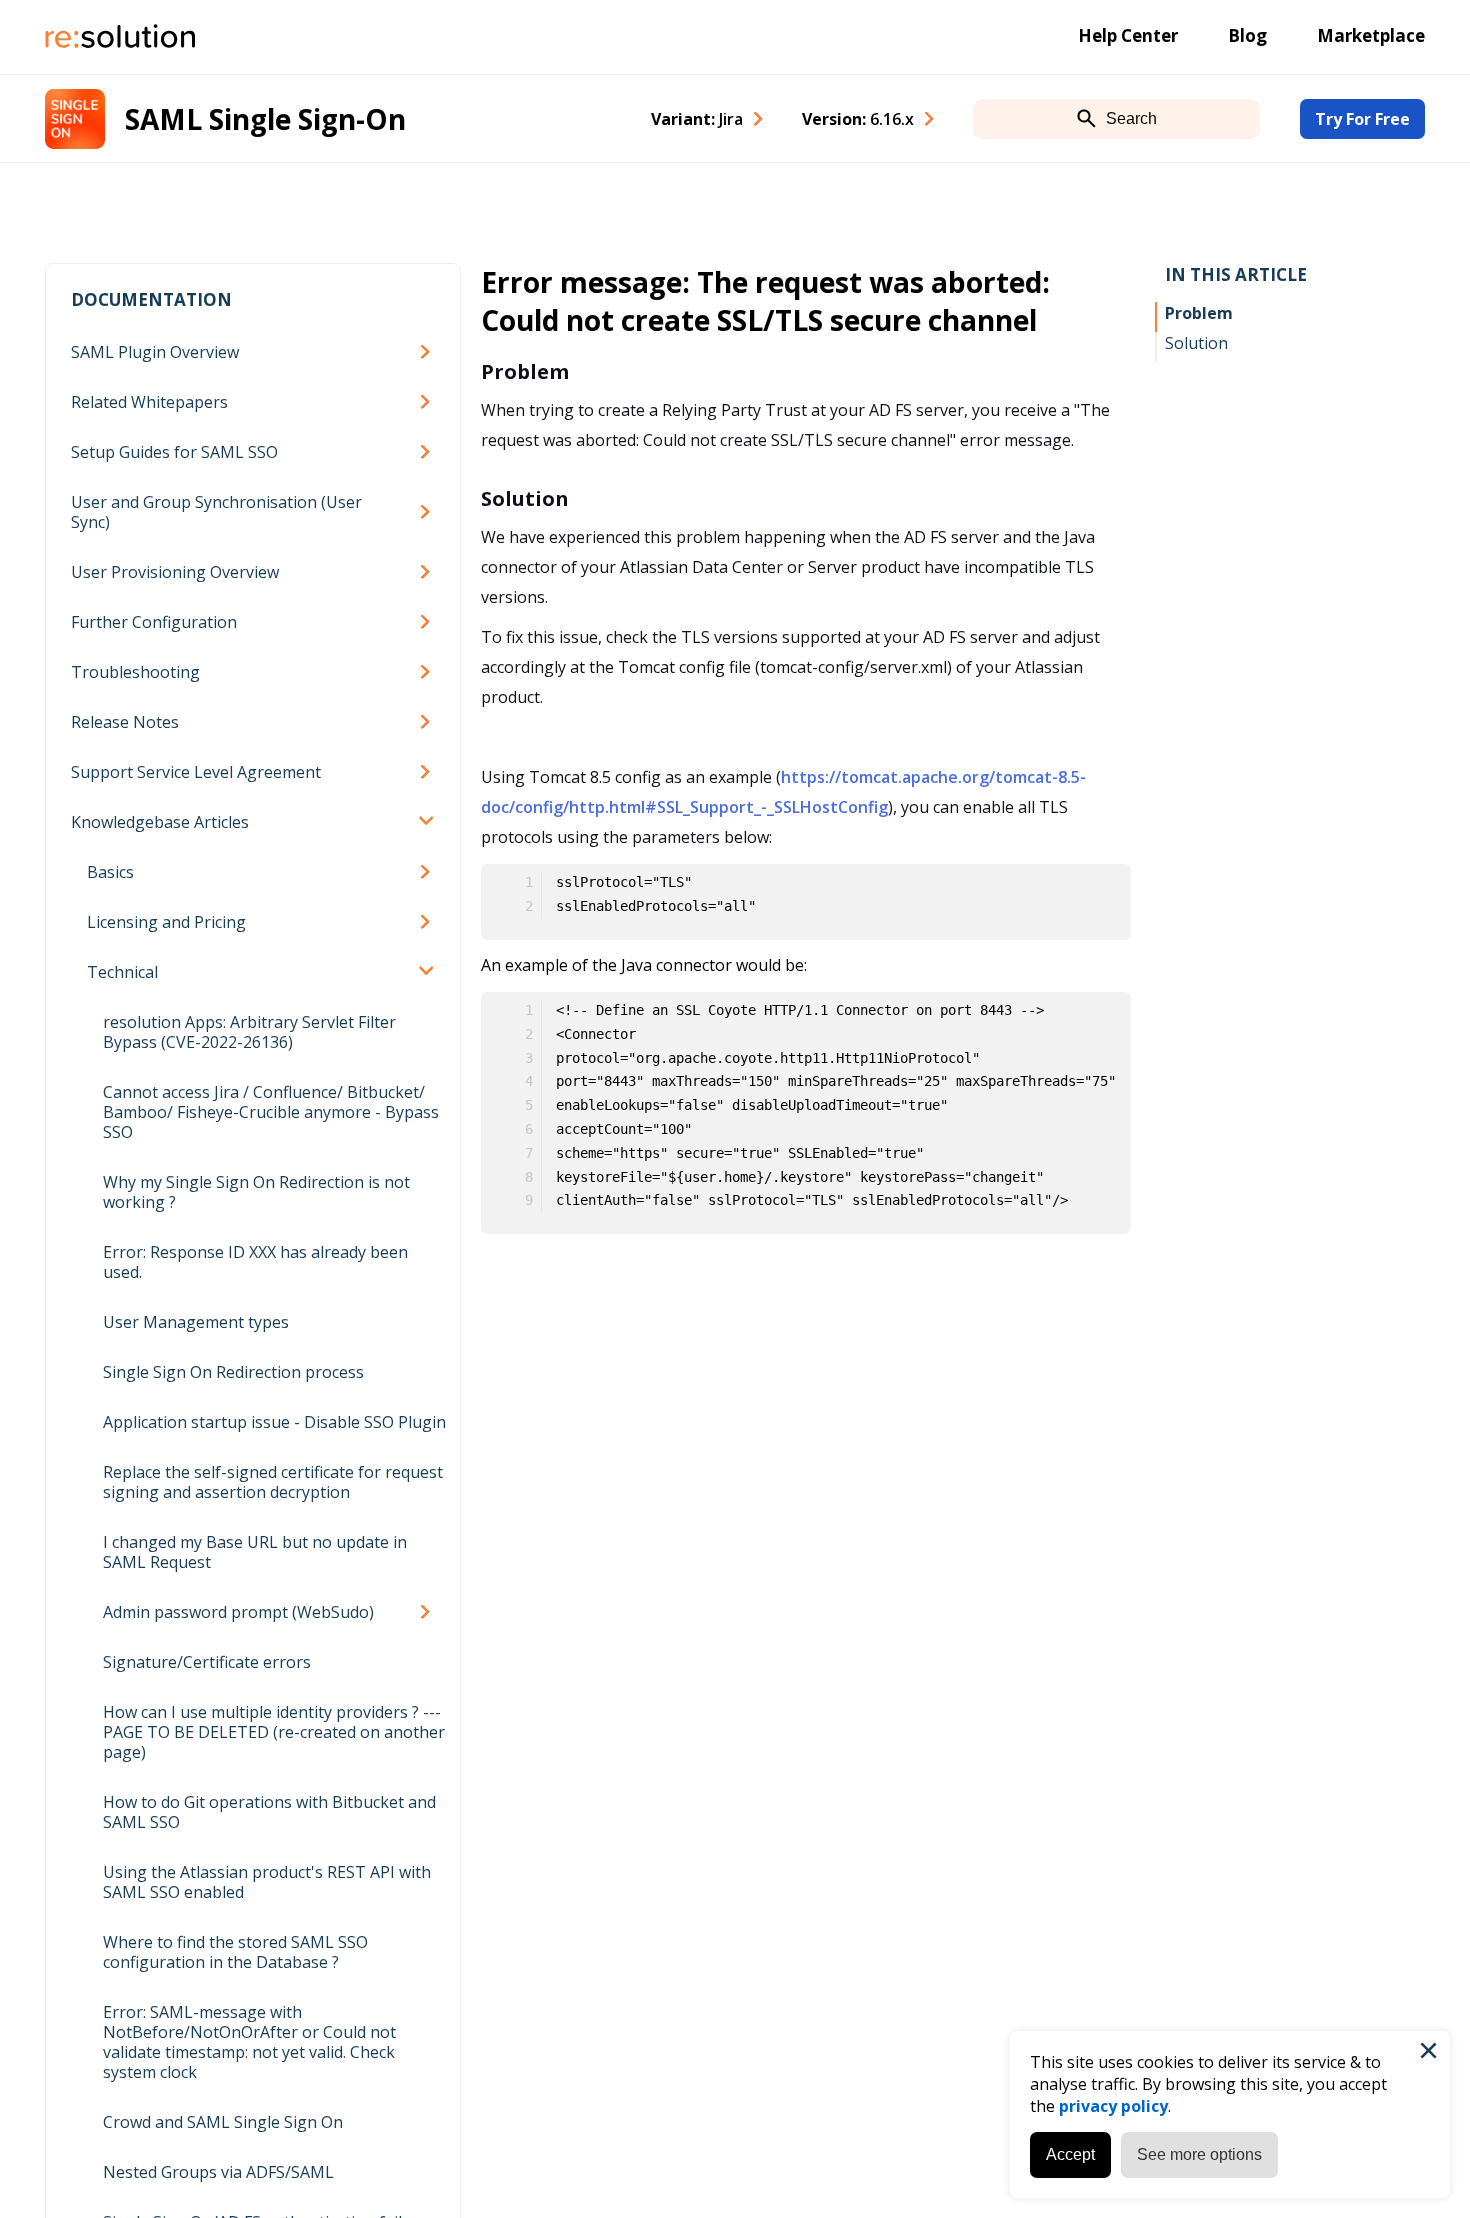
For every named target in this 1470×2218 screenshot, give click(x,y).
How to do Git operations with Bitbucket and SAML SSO (269, 1812)
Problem (1199, 313)
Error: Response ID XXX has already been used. (255, 1262)
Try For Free (1362, 119)
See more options (1199, 2154)
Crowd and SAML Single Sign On (223, 2122)
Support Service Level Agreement (196, 772)
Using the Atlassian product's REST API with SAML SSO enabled (267, 1882)
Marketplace (1371, 35)
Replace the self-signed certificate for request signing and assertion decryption (273, 1482)
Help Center (1128, 35)
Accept (1070, 2154)
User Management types (196, 1322)
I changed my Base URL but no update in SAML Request (255, 1552)
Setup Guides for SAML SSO (174, 452)
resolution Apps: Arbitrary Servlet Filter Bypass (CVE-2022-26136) (249, 1032)
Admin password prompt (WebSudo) (238, 1612)
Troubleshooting (135, 672)
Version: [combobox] (858, 119)
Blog (1247, 35)
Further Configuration (154, 622)
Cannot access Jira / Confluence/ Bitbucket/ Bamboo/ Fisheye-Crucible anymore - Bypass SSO (271, 1112)
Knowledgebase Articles (160, 822)
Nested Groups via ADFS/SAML (218, 2172)
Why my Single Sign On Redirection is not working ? (256, 1192)
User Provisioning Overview (175, 572)
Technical (122, 972)
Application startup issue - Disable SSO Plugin (274, 1422)
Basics (110, 872)
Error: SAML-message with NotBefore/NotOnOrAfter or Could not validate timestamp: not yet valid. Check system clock (249, 2042)
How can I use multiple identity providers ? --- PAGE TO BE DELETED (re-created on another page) (274, 1732)
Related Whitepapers (149, 402)
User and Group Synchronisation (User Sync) (216, 512)
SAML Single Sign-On (265, 119)
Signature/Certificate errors (207, 1662)
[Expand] (429, 352)
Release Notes (125, 722)
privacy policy (1113, 2106)
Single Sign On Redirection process (233, 1372)
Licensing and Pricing (166, 922)
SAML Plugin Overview (155, 352)
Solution (1196, 343)
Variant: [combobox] (697, 119)
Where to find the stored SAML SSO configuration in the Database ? (235, 1952)
